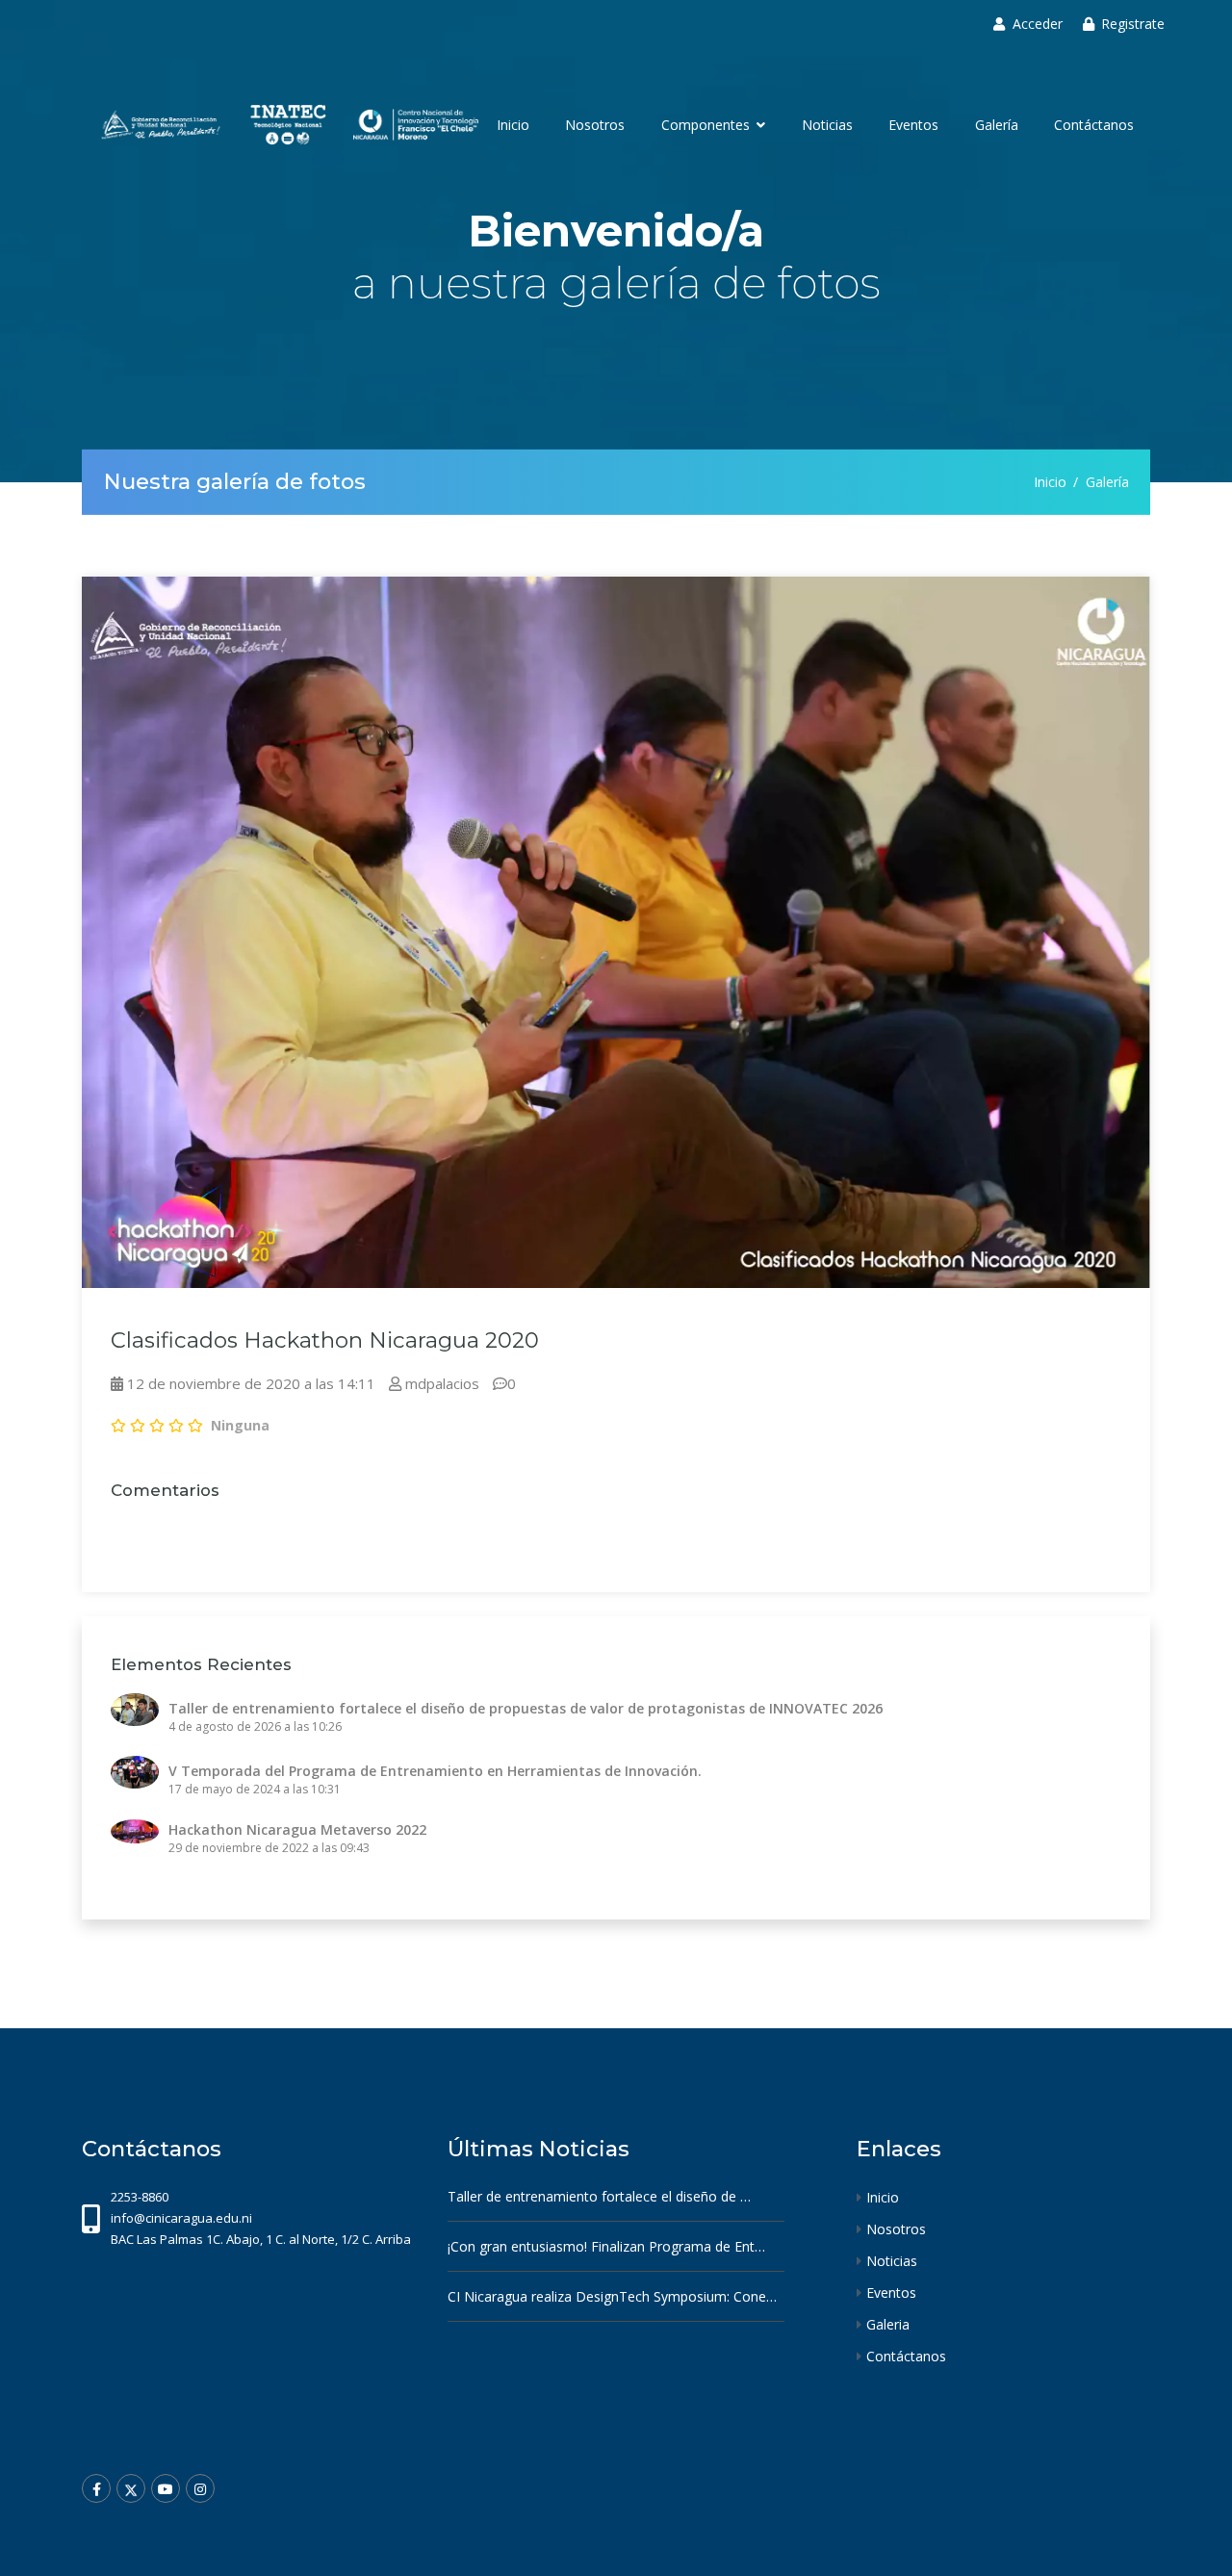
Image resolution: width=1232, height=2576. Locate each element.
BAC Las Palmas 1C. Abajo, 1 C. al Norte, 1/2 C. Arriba (261, 2239)
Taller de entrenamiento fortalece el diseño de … (599, 2196)
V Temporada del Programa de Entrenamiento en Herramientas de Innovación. (435, 1771)
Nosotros (595, 125)
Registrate (1133, 24)
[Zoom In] (616, 932)
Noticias (827, 125)
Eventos (913, 125)
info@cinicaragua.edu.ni (181, 2218)
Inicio (513, 125)
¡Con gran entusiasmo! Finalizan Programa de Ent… (606, 2246)
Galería (997, 125)
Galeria (888, 2324)
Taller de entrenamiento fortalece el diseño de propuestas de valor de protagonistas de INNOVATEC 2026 (526, 1708)
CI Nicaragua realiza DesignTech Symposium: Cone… (612, 2296)
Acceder (1038, 24)
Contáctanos (1094, 125)
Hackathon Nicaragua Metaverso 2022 (297, 1829)
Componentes (707, 125)
